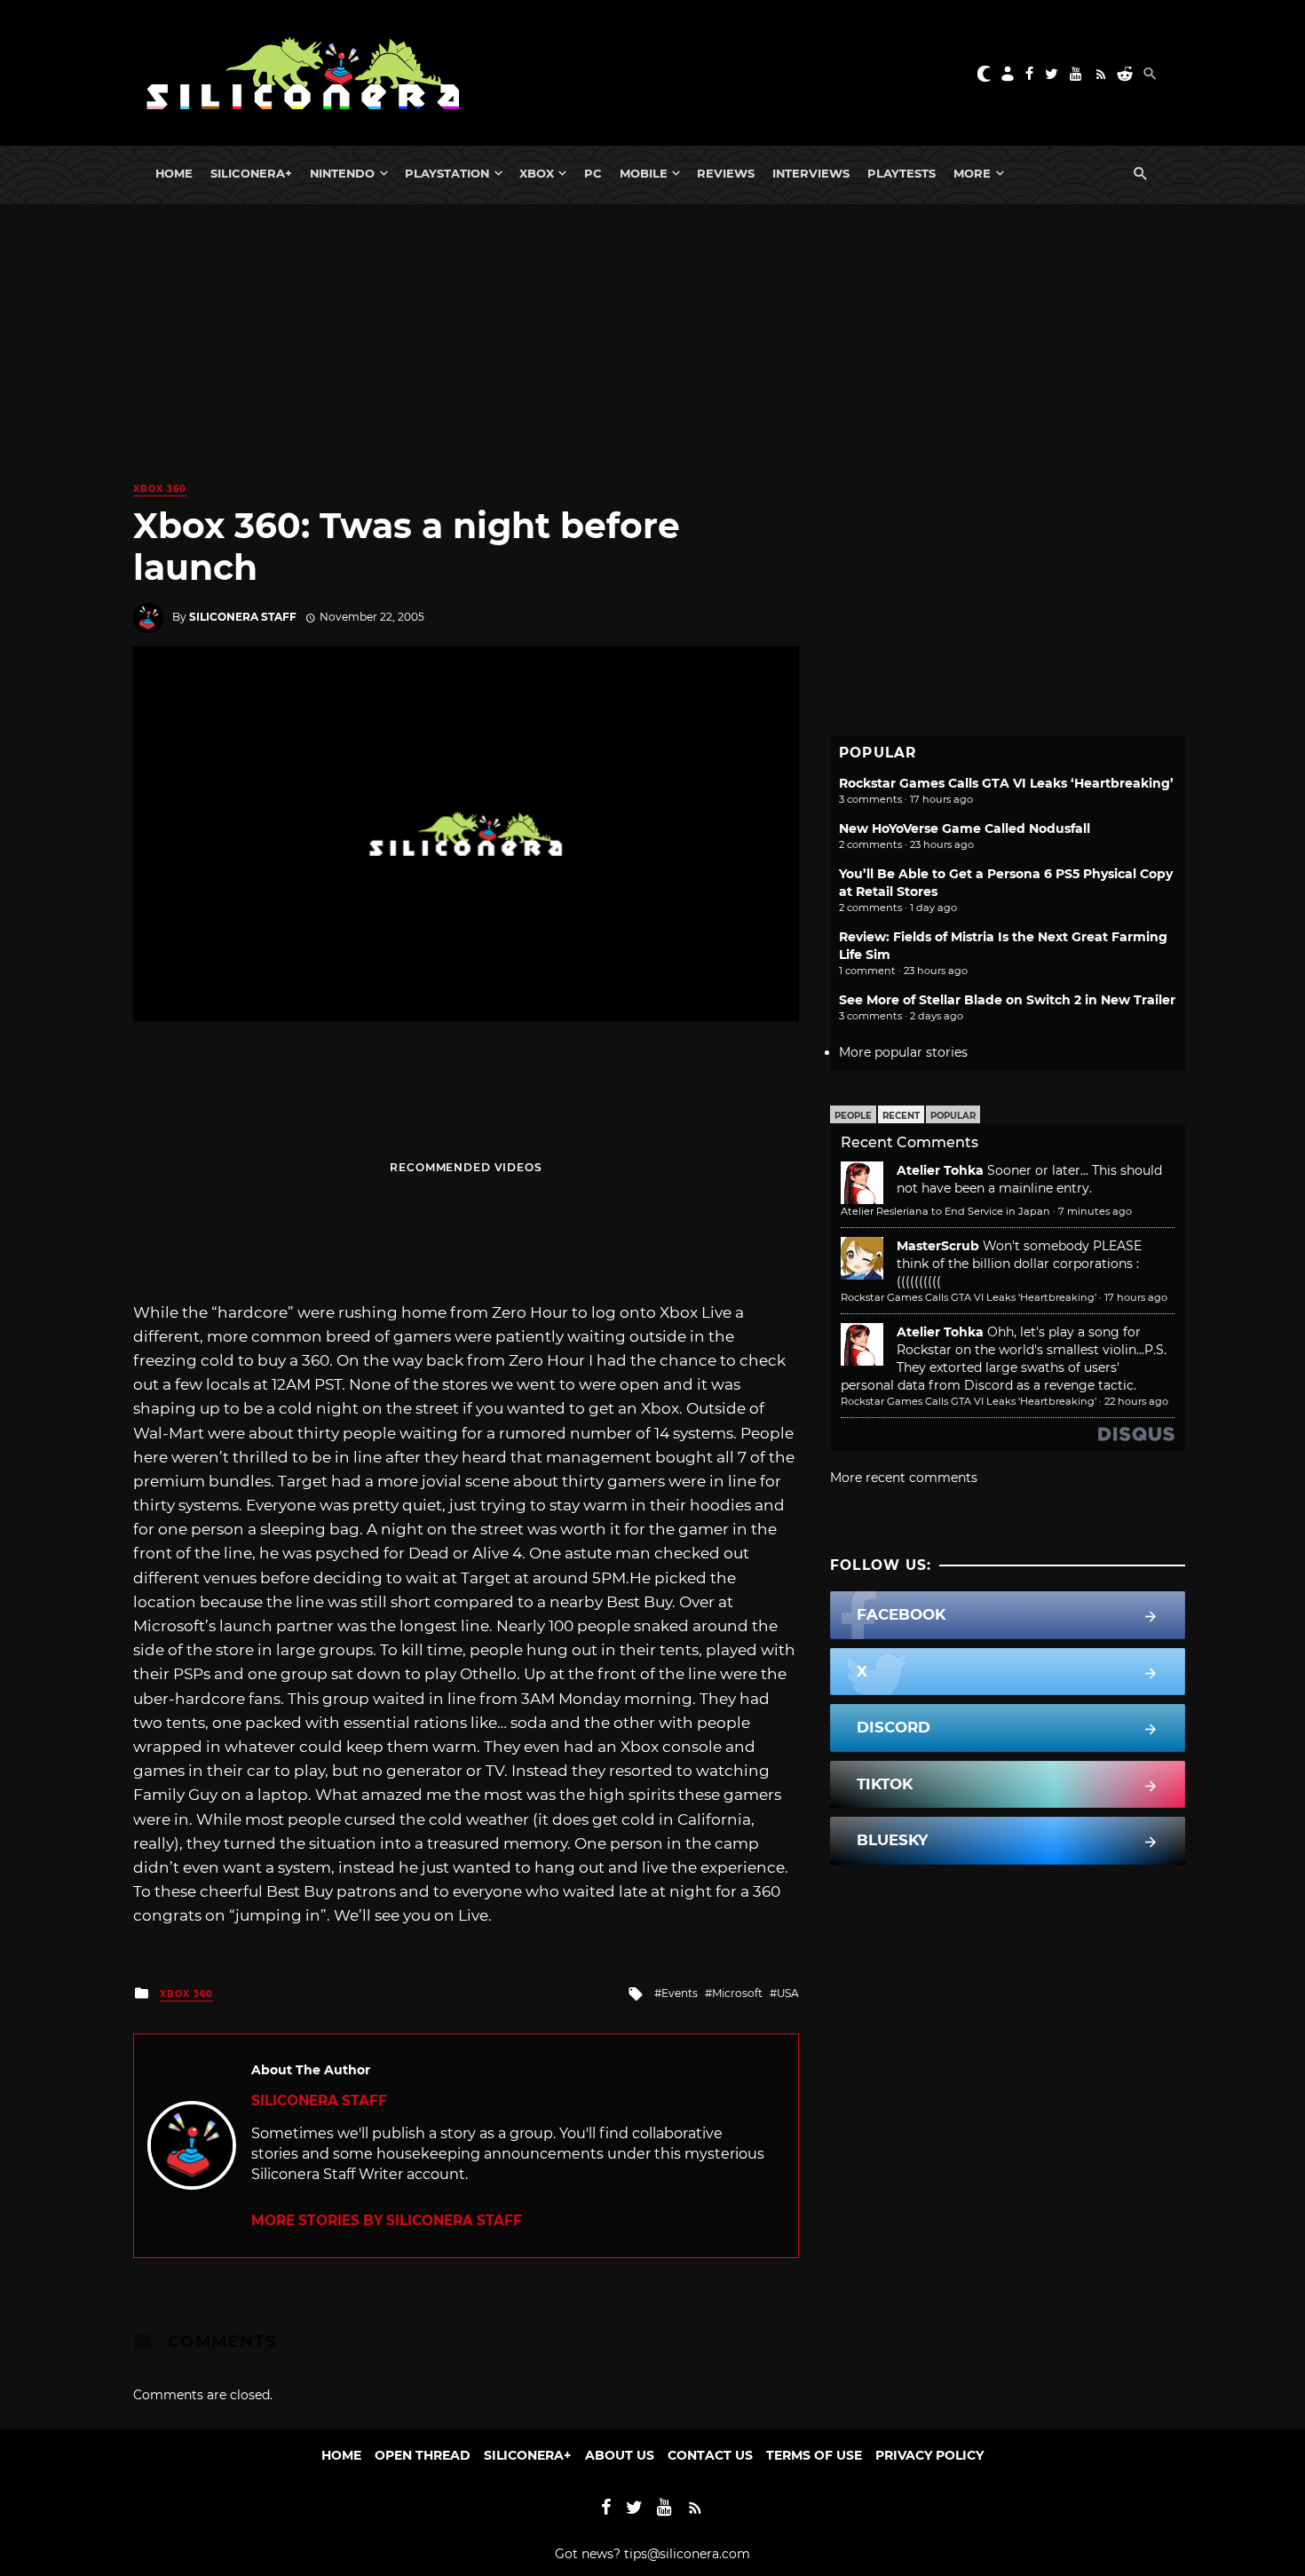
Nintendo (342, 173)
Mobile (644, 173)
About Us (620, 2455)
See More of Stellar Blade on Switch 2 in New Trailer (1007, 1000)
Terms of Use (814, 2455)
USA (788, 1993)
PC (593, 173)
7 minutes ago (1095, 1211)
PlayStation (447, 173)
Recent (901, 1116)
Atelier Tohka (940, 1170)
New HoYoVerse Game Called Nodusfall (965, 828)
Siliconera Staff (243, 617)
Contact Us (710, 2455)
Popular (953, 1116)
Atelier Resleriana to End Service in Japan (945, 1211)
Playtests (902, 173)
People (853, 1116)
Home (174, 173)
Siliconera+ (251, 173)
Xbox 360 (160, 489)
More (972, 173)
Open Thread (423, 2455)
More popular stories (903, 1052)
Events (680, 1993)
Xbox (537, 173)
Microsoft (737, 1993)
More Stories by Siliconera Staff (387, 2220)
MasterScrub (938, 1246)
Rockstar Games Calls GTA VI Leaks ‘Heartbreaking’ (1006, 783)
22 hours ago (1136, 1401)
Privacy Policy (929, 2455)
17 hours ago (1136, 1297)
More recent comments (904, 1478)
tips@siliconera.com (687, 2554)
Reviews (726, 173)
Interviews (811, 173)
